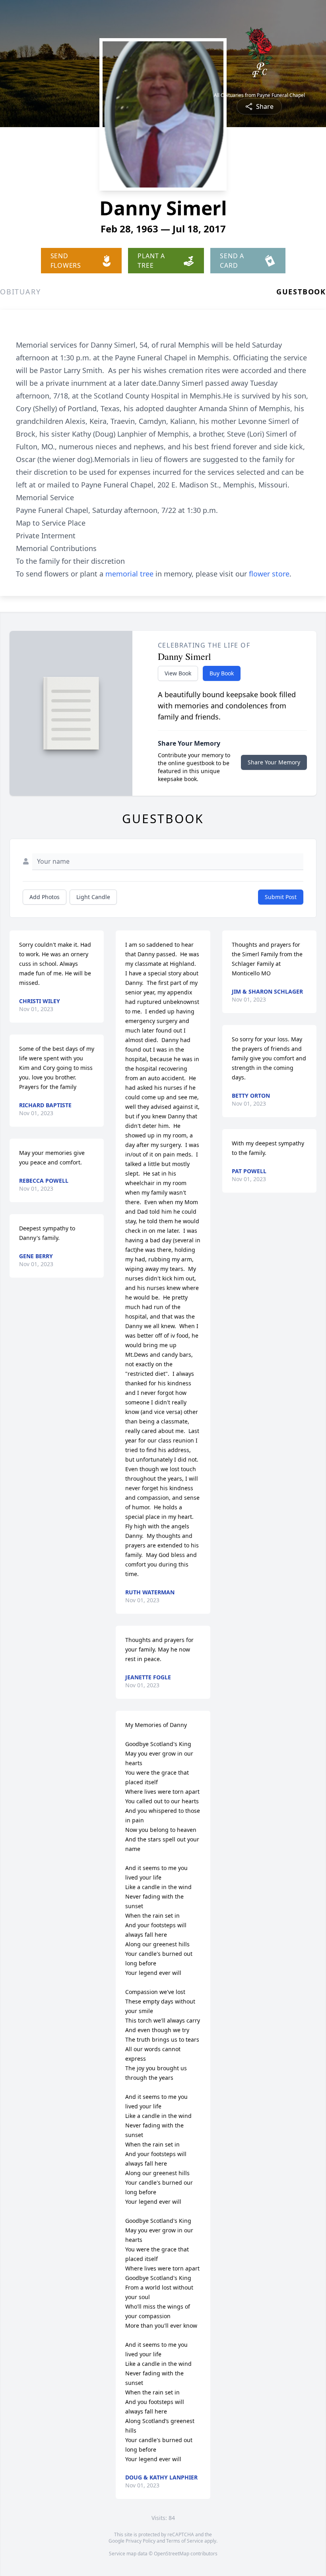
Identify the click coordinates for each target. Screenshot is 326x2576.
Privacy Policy (141, 2541)
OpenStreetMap (172, 2554)
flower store (269, 574)
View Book (178, 673)
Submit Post (281, 897)
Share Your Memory (274, 762)
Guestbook (301, 292)
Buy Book (222, 673)
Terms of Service (185, 2541)
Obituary (20, 292)
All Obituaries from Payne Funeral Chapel (259, 95)
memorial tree (129, 574)
